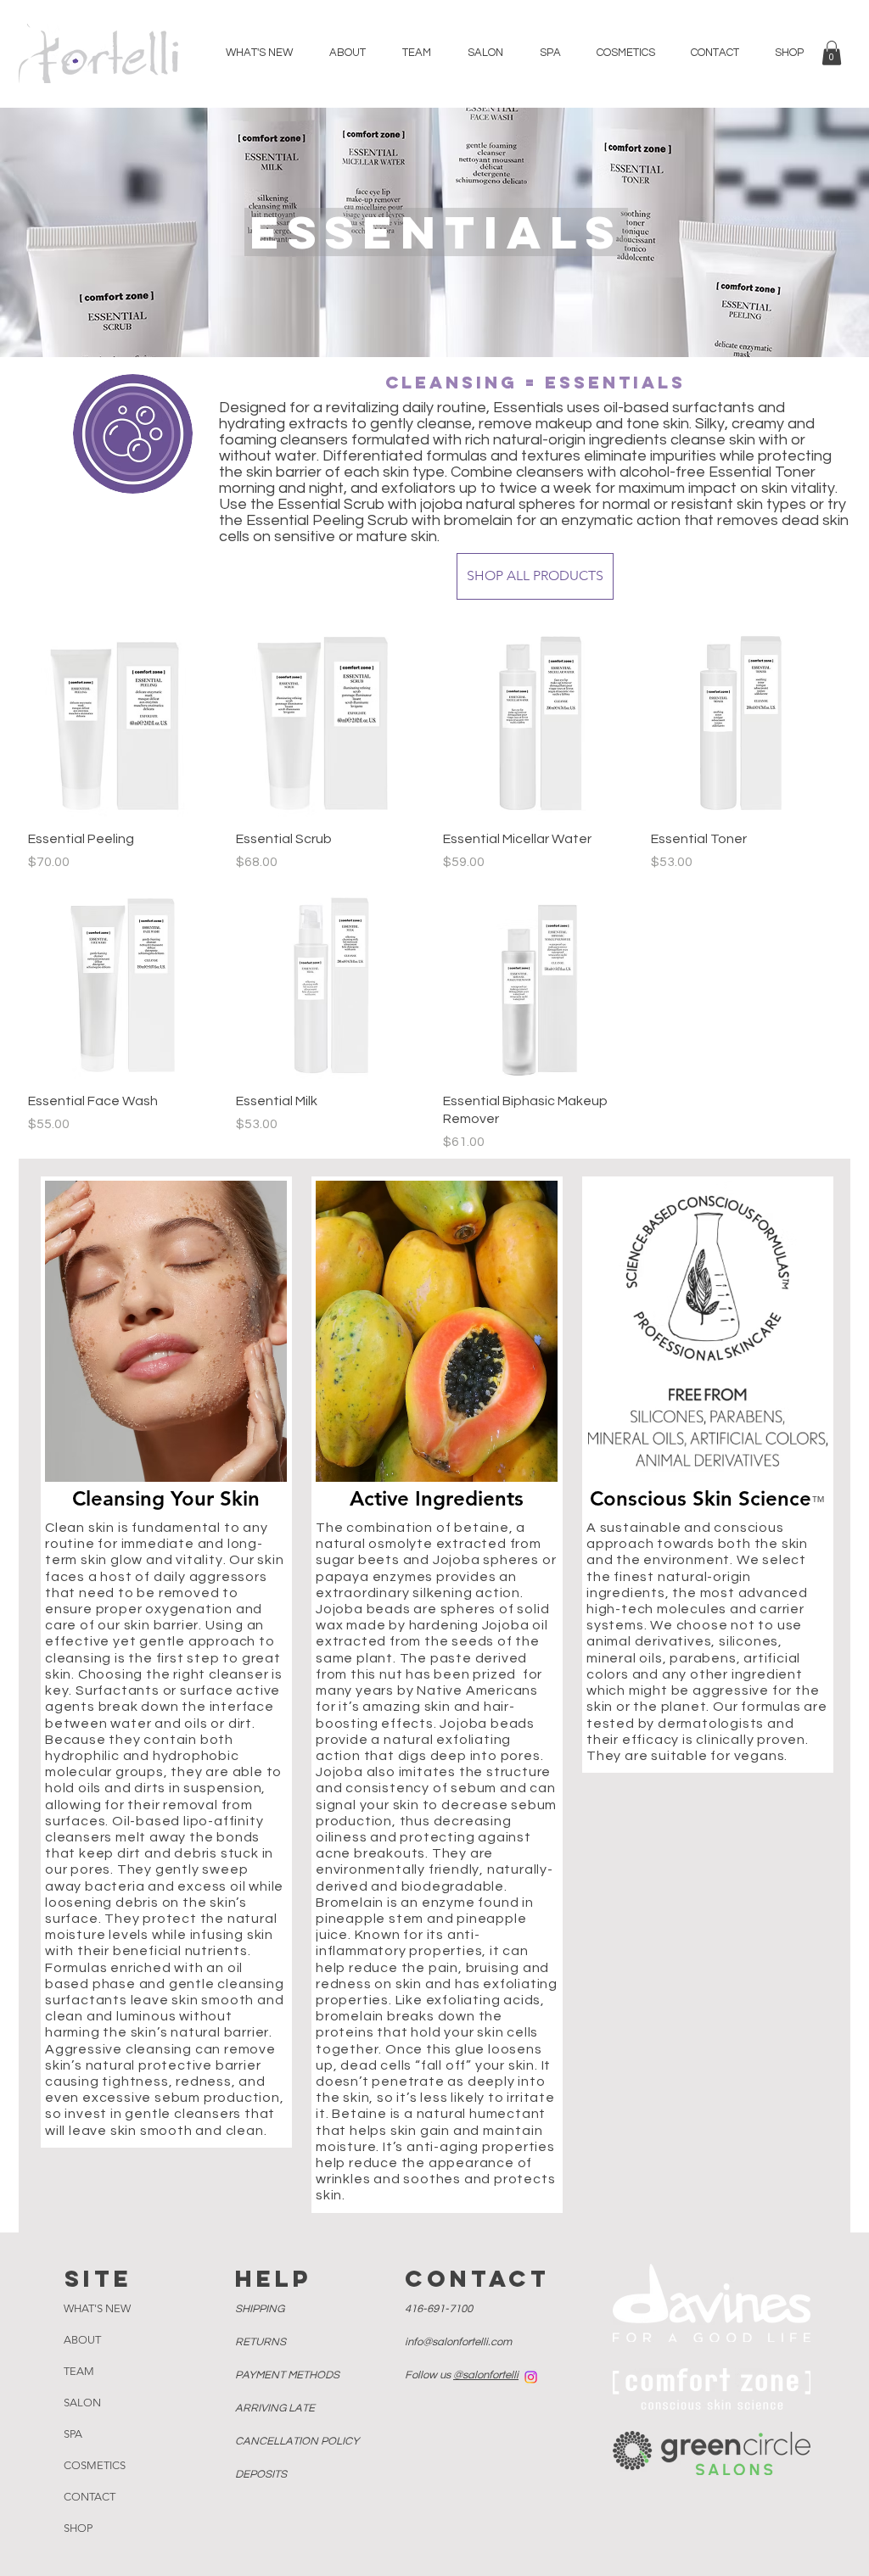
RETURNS (262, 2342)
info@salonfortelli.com (458, 2342)
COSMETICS (95, 2465)
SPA (73, 2434)
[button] (832, 53)
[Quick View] (123, 722)
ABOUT (82, 2340)
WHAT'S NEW (97, 2308)
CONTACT (90, 2497)
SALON (82, 2403)
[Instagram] (531, 2377)
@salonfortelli (486, 2375)
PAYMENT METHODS (289, 2375)
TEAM (79, 2371)
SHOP (78, 2528)
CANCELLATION (297, 2441)
